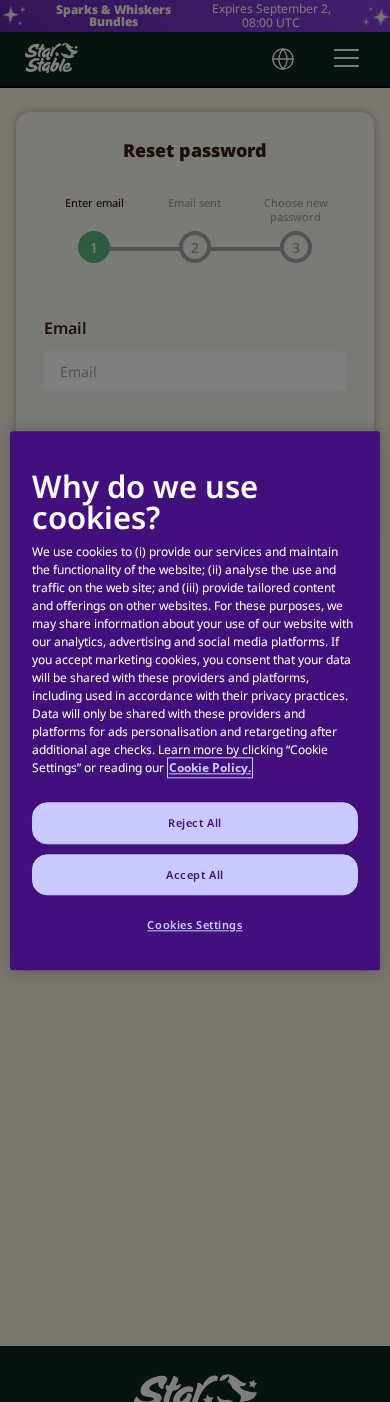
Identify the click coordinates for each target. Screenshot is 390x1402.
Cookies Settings (194, 925)
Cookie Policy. (210, 767)
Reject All (195, 822)
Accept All (195, 874)
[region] (195, 700)
